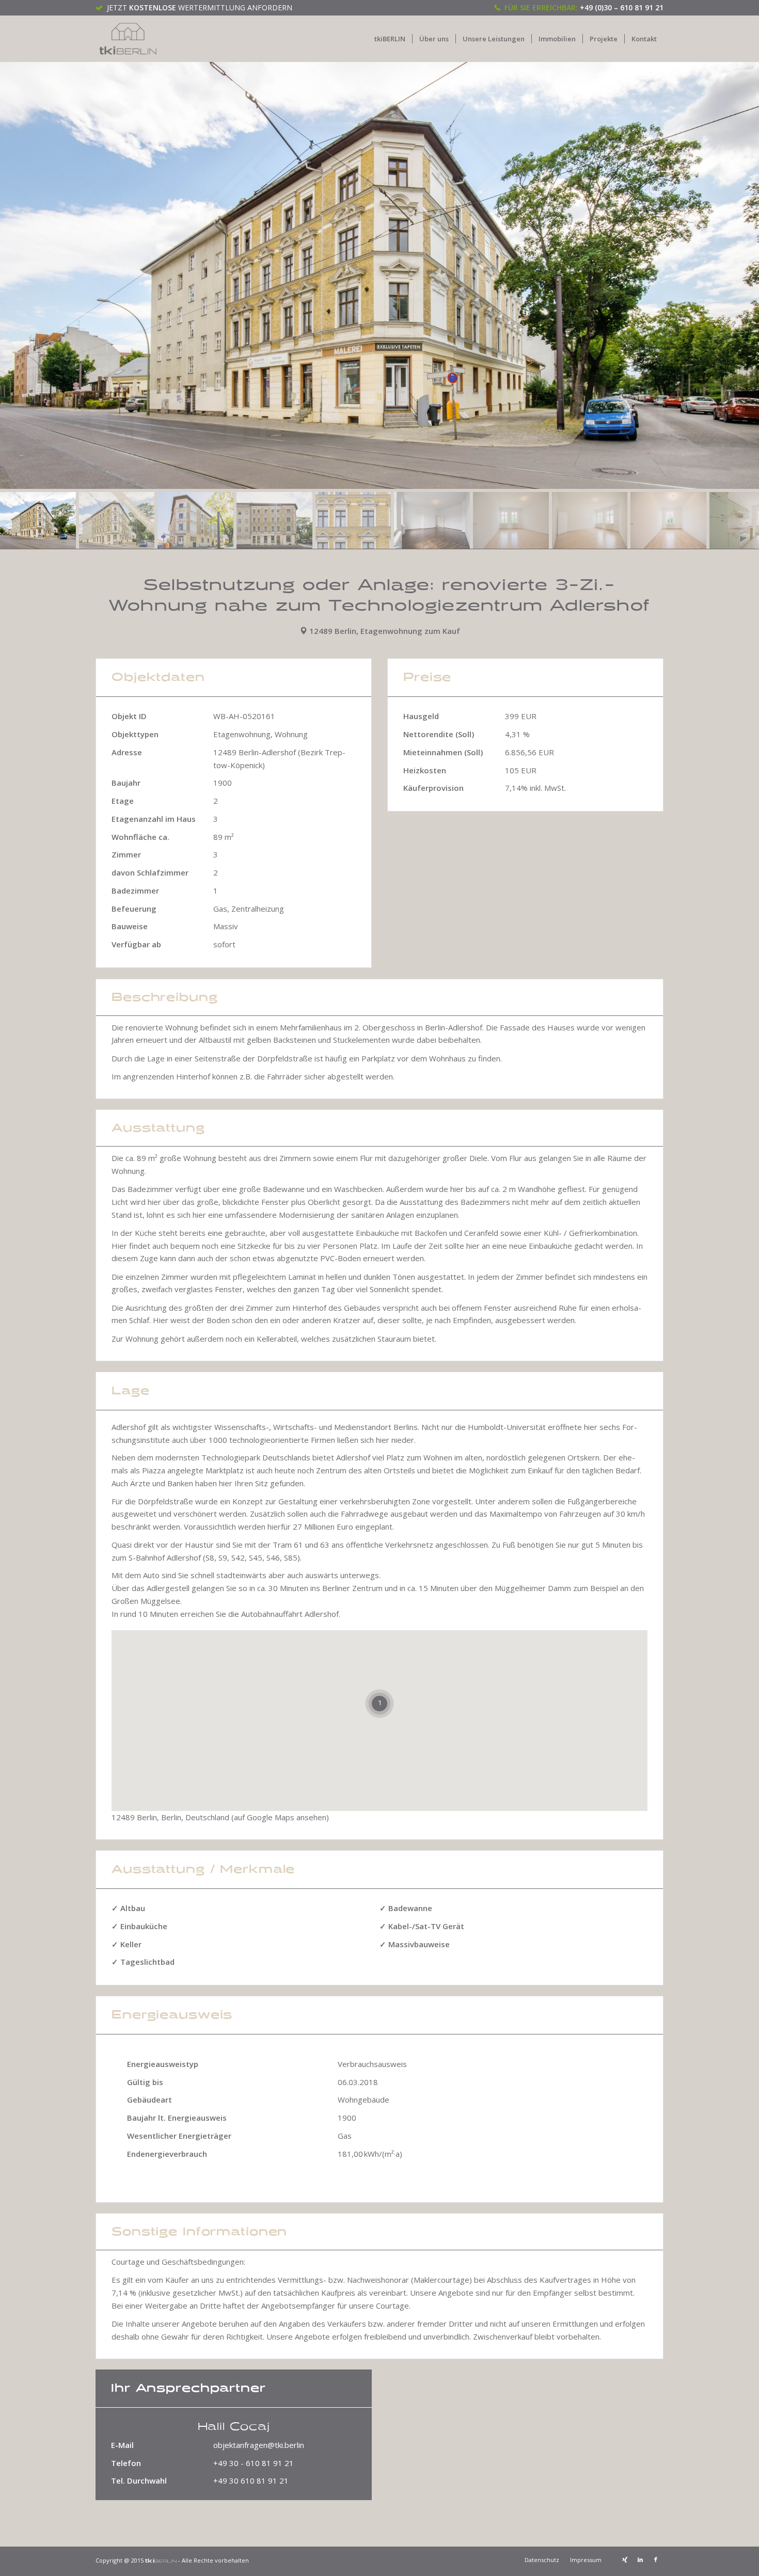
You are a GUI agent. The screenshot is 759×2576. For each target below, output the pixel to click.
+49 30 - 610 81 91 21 (254, 2463)
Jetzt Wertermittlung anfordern (200, 7)
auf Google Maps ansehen (280, 1817)
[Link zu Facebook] (656, 2559)
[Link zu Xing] (625, 2559)
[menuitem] (390, 39)
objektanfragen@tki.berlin (259, 2445)
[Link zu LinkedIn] (640, 2559)
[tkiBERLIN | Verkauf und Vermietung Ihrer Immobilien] (128, 39)
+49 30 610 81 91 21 (251, 2480)
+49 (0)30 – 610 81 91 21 (622, 7)
